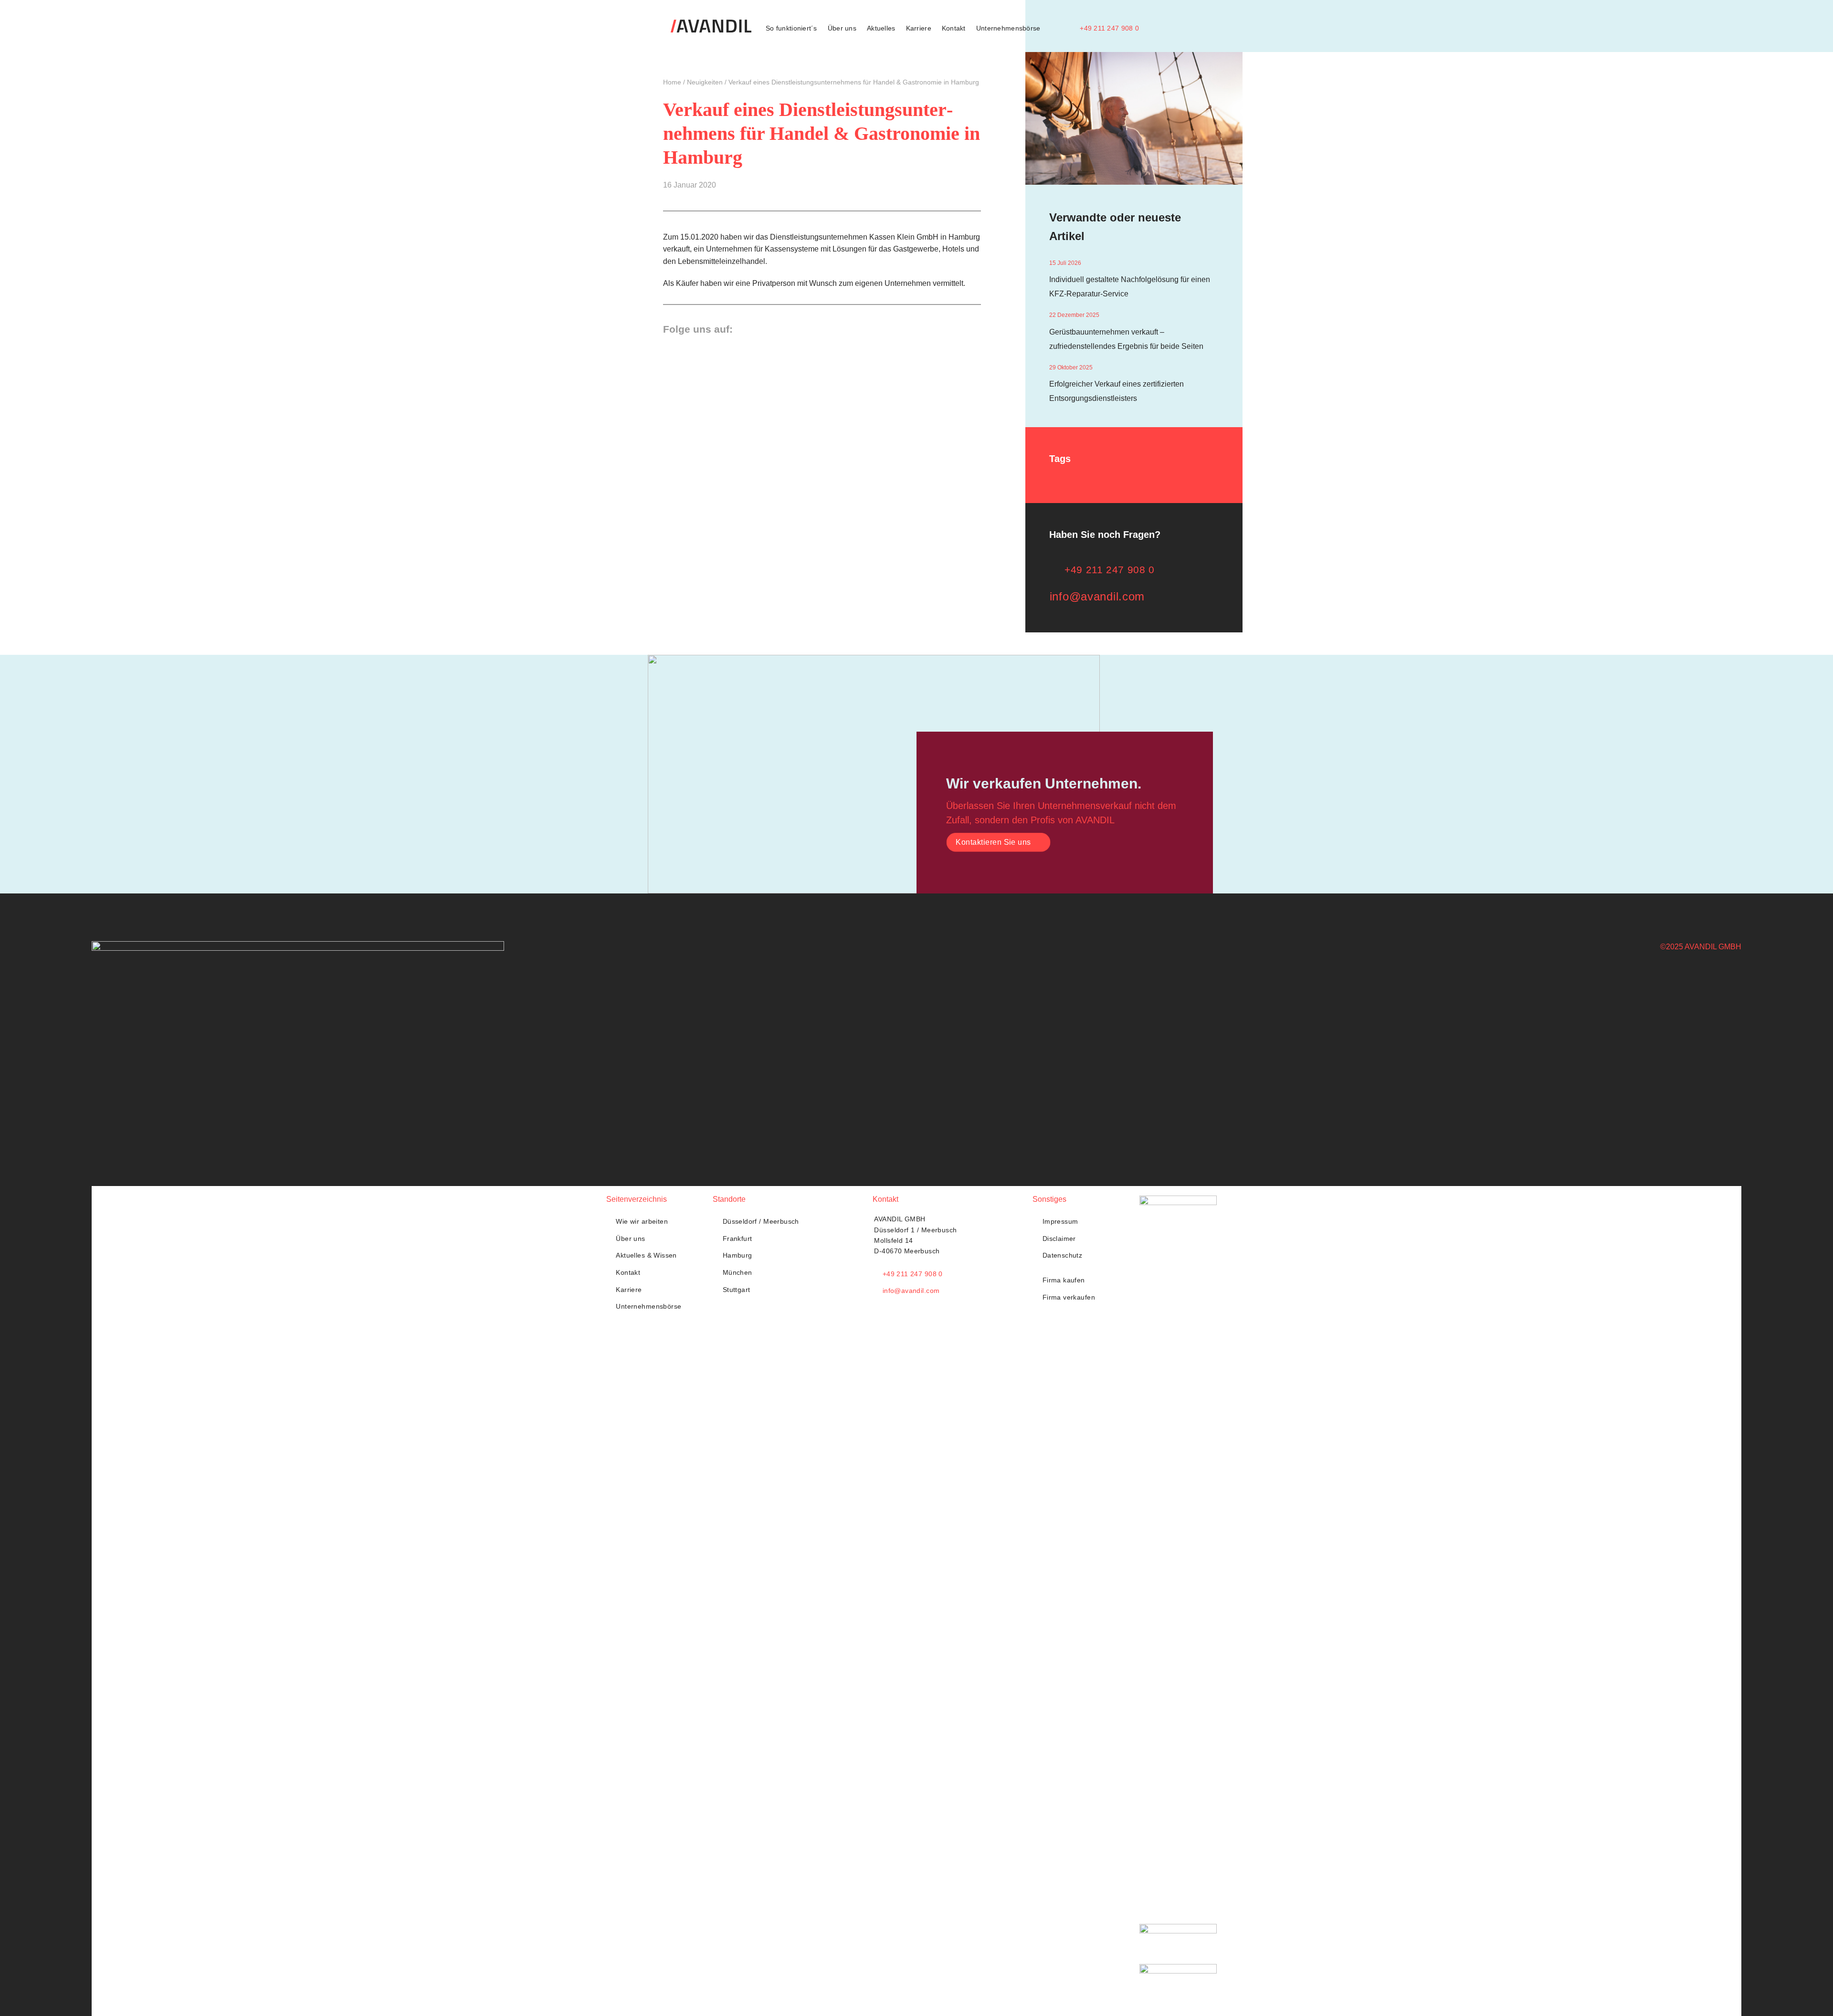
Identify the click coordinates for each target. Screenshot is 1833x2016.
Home (672, 82)
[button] (1153, 28)
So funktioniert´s (791, 28)
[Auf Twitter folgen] (746, 328)
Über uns (842, 28)
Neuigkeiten (705, 82)
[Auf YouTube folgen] (782, 328)
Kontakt (954, 28)
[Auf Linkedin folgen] (764, 328)
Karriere (919, 28)
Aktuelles (881, 28)
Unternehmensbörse (1008, 28)
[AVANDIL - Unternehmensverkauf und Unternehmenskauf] (711, 26)
